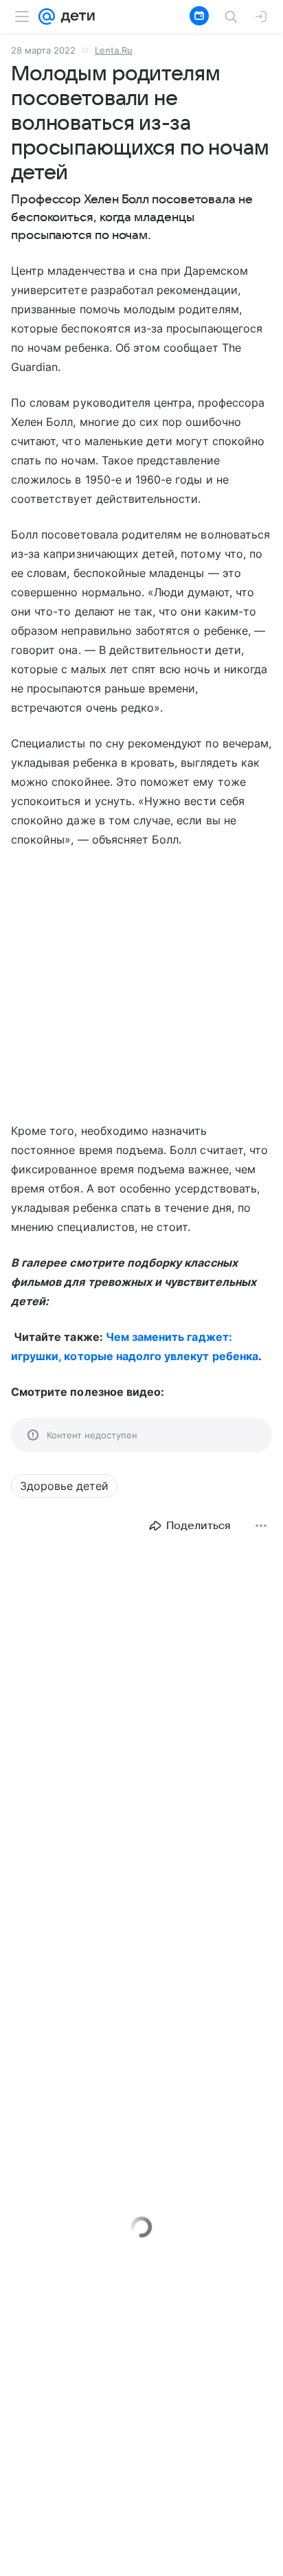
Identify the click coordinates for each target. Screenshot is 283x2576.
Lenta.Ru (114, 50)
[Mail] (47, 16)
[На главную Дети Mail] (75, 16)
